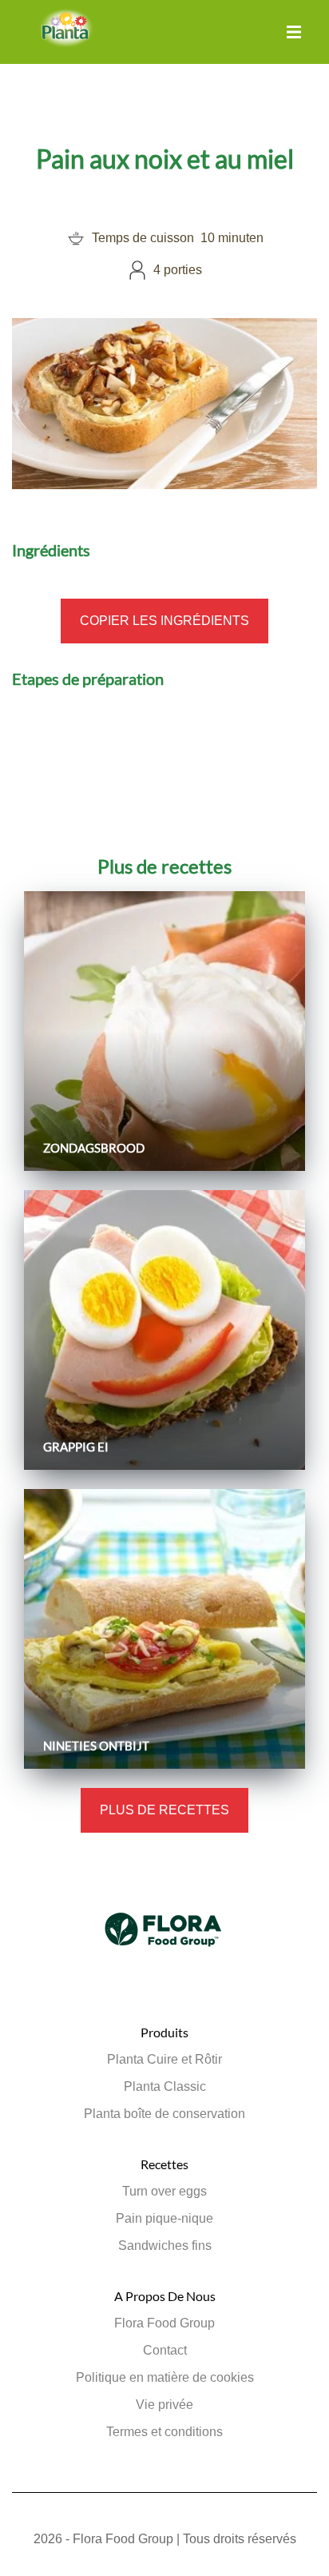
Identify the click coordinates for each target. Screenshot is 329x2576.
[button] (294, 32)
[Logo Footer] (164, 1880)
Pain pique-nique (164, 2218)
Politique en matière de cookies (165, 2377)
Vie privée (164, 2405)
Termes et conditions (164, 2432)
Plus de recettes (164, 1810)
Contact (165, 2350)
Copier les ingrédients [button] (164, 621)
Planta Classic (165, 2086)
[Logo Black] (66, 17)
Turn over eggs (164, 2191)
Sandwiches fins (165, 2246)
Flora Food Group (164, 2323)
